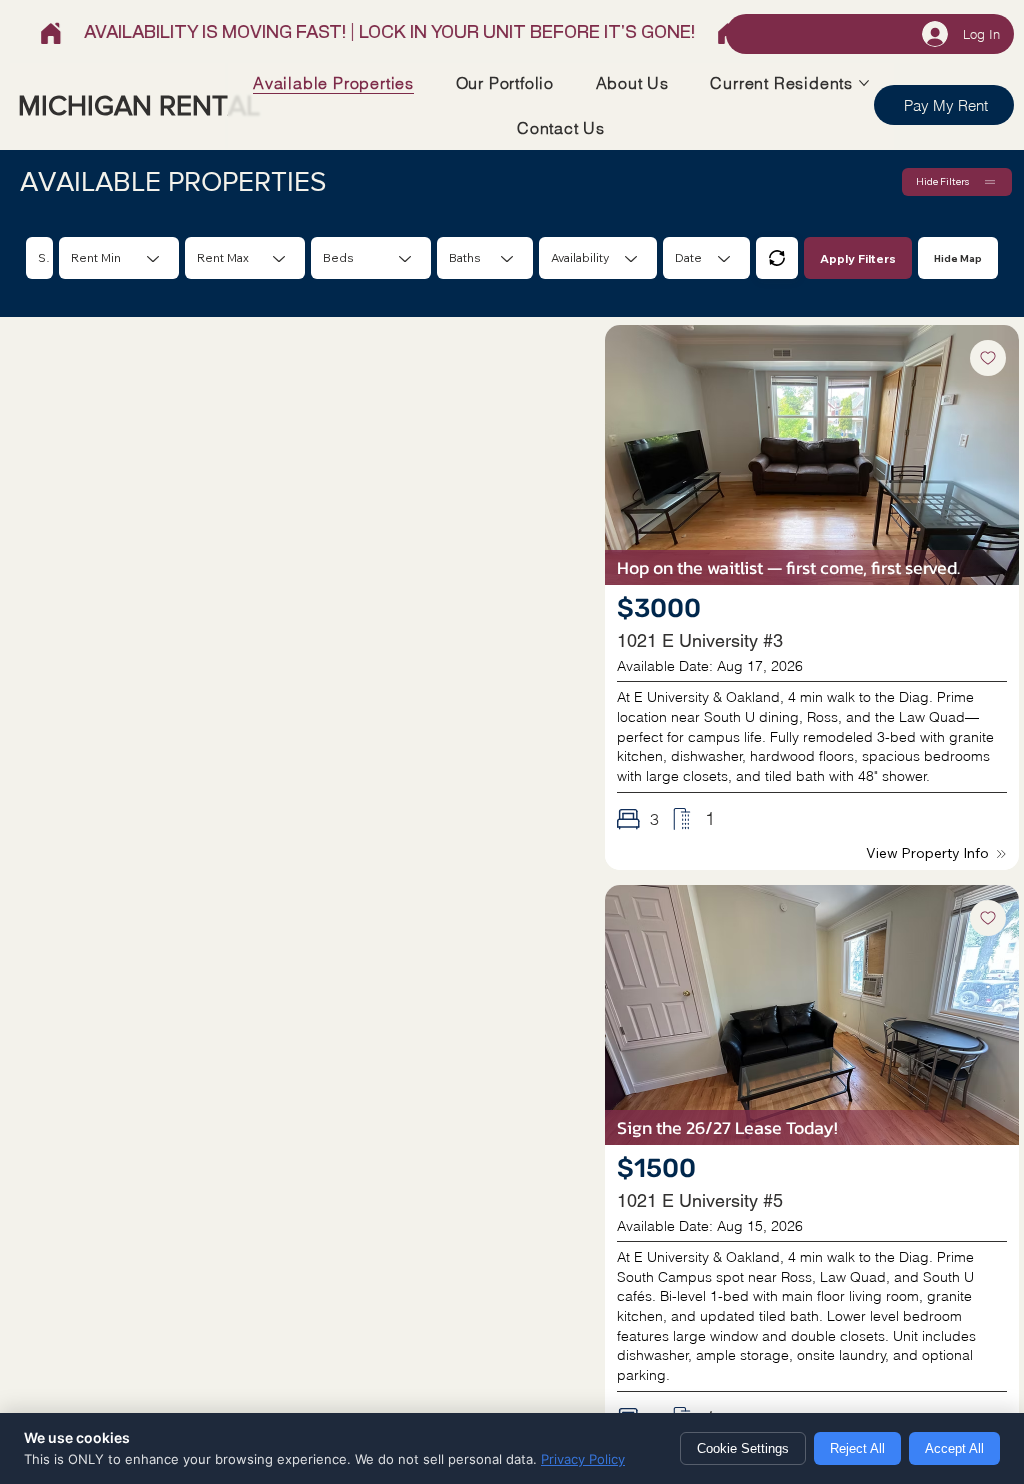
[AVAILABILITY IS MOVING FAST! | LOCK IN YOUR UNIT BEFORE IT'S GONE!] (389, 33)
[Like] (988, 358)
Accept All (954, 1448)
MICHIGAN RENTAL (139, 105)
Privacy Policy (583, 1459)
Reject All (857, 1448)
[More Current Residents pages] (864, 83)
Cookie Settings (743, 1448)
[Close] (777, 258)
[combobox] (371, 258)
